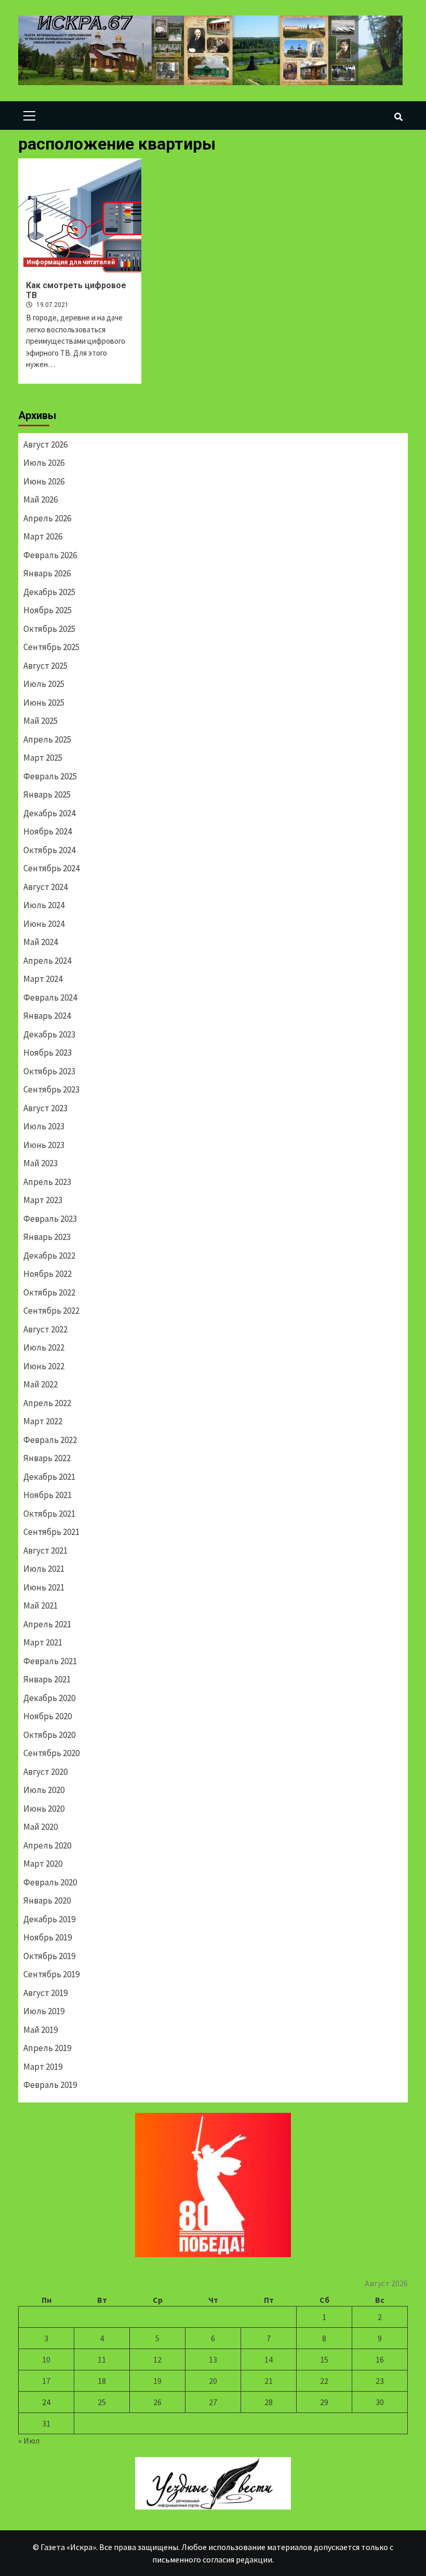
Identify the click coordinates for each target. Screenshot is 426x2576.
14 (269, 2359)
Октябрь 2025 (49, 629)
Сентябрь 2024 (51, 868)
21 (269, 2381)
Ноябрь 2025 (48, 610)
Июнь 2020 (44, 1809)
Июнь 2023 (44, 1145)
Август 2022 (45, 1329)
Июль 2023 (44, 1126)
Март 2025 (43, 758)
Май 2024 (41, 942)
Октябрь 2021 (49, 1514)
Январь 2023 (47, 1237)
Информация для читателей (71, 262)
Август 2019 (45, 1993)
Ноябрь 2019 (48, 1937)
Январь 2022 (47, 1458)
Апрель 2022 (47, 1403)
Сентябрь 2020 (51, 1753)
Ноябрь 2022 (48, 1274)
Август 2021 (45, 1550)
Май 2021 (41, 1606)
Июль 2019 (44, 2011)
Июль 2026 (44, 463)
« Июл (29, 2440)
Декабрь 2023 (49, 1034)
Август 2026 (45, 444)
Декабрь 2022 (49, 1256)
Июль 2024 (44, 905)
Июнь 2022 (44, 1366)
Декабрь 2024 (49, 813)
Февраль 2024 (50, 997)
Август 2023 (45, 1108)
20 (213, 2381)
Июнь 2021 (44, 1587)
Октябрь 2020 (49, 1735)
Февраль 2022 (50, 1440)
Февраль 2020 (50, 1882)
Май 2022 (41, 1384)
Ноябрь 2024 (48, 831)
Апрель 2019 (47, 2048)
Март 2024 (43, 979)
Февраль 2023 (50, 1219)
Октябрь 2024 (49, 850)
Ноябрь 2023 (48, 1053)
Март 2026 (43, 536)
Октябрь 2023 (49, 1071)
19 (157, 2381)
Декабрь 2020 (49, 1698)
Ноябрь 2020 (48, 1716)
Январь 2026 (47, 573)
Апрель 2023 (47, 1182)
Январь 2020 (47, 1900)
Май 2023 (41, 1163)
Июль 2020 (44, 1790)
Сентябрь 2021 (51, 1532)
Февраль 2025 (50, 776)
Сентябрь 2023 (51, 1089)
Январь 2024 (47, 1016)
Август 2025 (45, 666)
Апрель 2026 (47, 518)
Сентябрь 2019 (51, 1974)
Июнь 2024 (44, 924)
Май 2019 (41, 2030)
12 (157, 2359)
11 (102, 2359)
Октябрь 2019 (49, 1956)
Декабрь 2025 (49, 592)
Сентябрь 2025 (51, 647)
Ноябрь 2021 (48, 1495)
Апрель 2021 (47, 1624)
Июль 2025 (44, 684)
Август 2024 (45, 887)
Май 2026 (41, 500)
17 (46, 2381)
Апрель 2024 (47, 961)
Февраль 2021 (50, 1661)
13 (213, 2359)
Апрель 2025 (47, 739)
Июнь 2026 (44, 481)
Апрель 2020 (47, 1845)
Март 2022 (43, 1421)
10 (46, 2359)
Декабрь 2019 (49, 1919)
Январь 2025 (47, 794)
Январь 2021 (47, 1679)
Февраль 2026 (50, 555)
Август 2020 (45, 1772)
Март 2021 (43, 1642)
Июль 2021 (44, 1569)
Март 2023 (43, 1200)
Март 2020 (43, 1864)
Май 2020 (41, 1827)
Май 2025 (41, 721)
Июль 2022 (44, 1347)
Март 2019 (43, 2067)
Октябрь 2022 (49, 1292)
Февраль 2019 (50, 2085)
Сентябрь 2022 (51, 1311)
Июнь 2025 (44, 703)
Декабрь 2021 (49, 1477)
